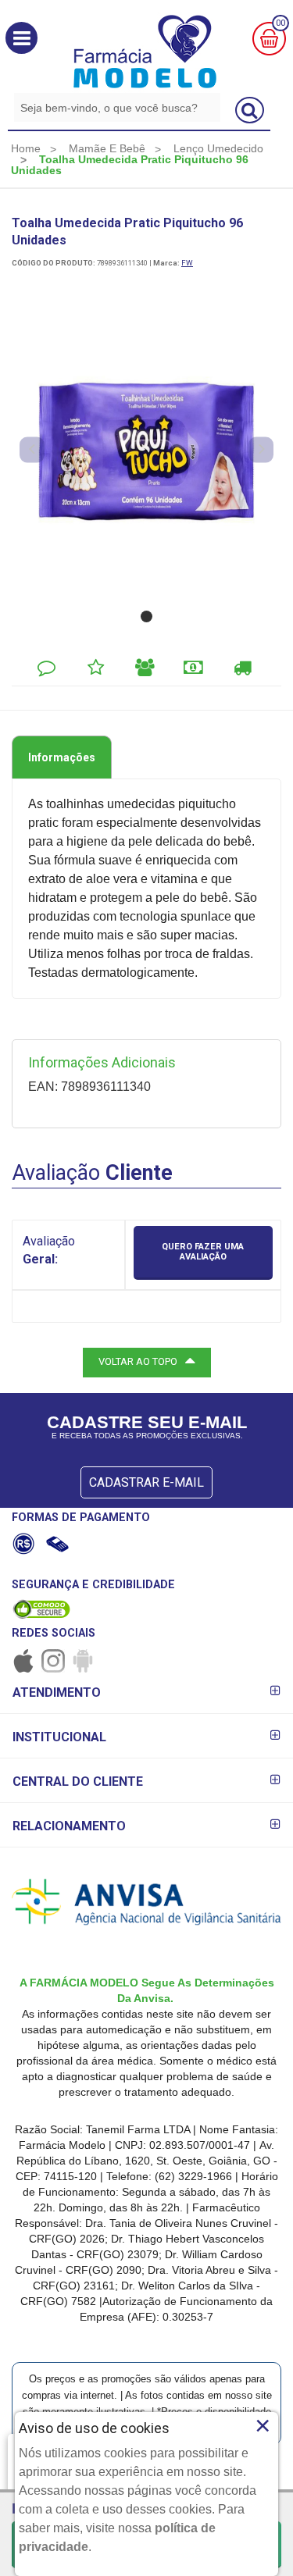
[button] (21, 38)
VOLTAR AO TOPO (138, 1361)
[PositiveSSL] (41, 1609)
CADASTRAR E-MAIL (146, 1482)
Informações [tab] (62, 757)
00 (280, 23)
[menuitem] (26, 148)
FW (187, 263)
